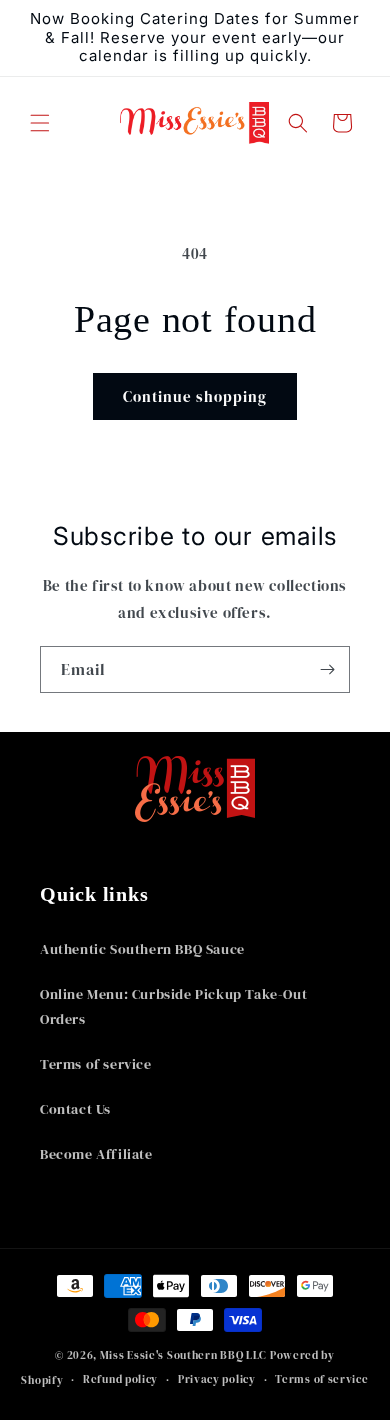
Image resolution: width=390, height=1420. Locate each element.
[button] (40, 123)
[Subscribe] (327, 669)
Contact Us (75, 1109)
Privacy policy (217, 1379)
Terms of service (96, 1064)
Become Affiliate (96, 1154)
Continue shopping (195, 396)
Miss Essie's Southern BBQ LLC (183, 1355)
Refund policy (120, 1379)
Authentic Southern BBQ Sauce (142, 949)
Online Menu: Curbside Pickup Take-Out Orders (173, 1006)
